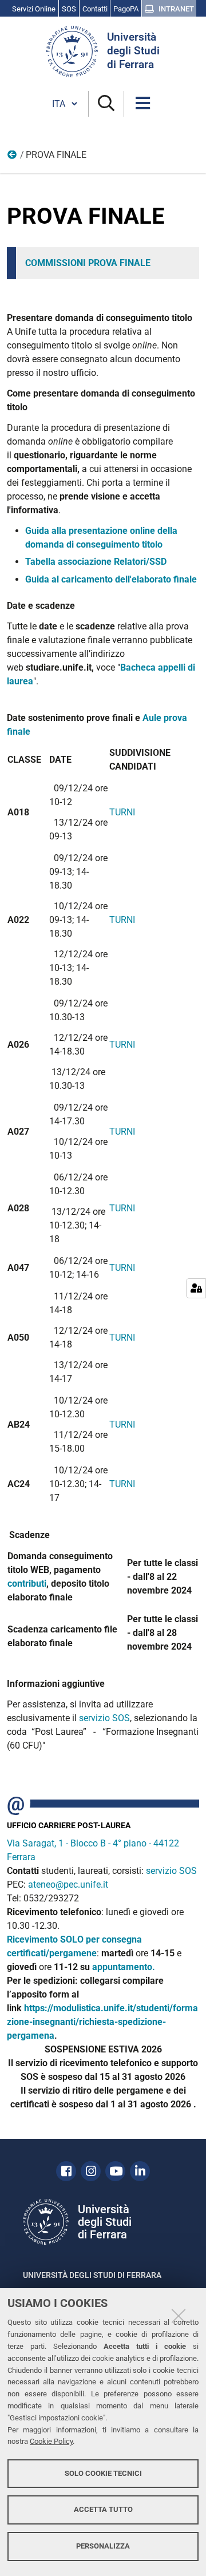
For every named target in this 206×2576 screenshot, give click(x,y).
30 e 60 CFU (13, 157)
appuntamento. (124, 1967)
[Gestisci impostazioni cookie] (196, 1288)
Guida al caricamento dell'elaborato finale (111, 579)
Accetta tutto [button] (103, 2509)
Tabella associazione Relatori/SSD (96, 562)
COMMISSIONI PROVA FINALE (88, 263)
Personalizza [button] (103, 2546)
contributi (27, 1584)
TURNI (122, 812)
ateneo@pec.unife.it (68, 1885)
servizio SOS (104, 1718)
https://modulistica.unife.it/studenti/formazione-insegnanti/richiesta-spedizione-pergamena (102, 2022)
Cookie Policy (51, 2441)
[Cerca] (106, 104)
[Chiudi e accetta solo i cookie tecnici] (179, 2316)
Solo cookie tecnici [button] (103, 2473)
